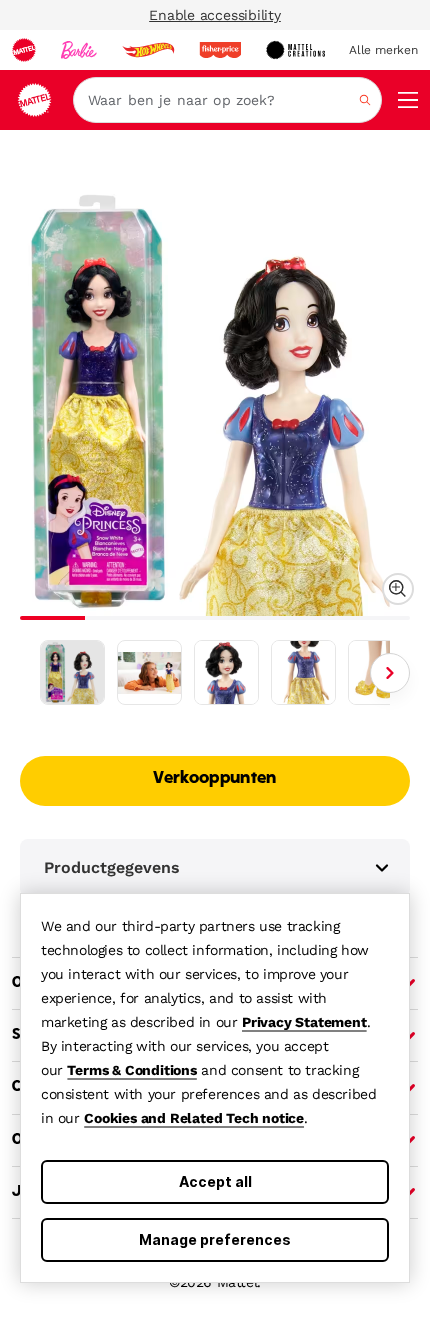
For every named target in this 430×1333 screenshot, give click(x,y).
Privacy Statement (304, 1022)
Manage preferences (215, 1239)
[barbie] (79, 50)
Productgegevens (112, 867)
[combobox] (227, 100)
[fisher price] (220, 50)
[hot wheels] (148, 50)
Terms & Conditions (131, 1070)
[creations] (295, 50)
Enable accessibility (215, 15)
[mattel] (24, 50)
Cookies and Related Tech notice (194, 1118)
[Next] (390, 673)
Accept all (215, 1181)
